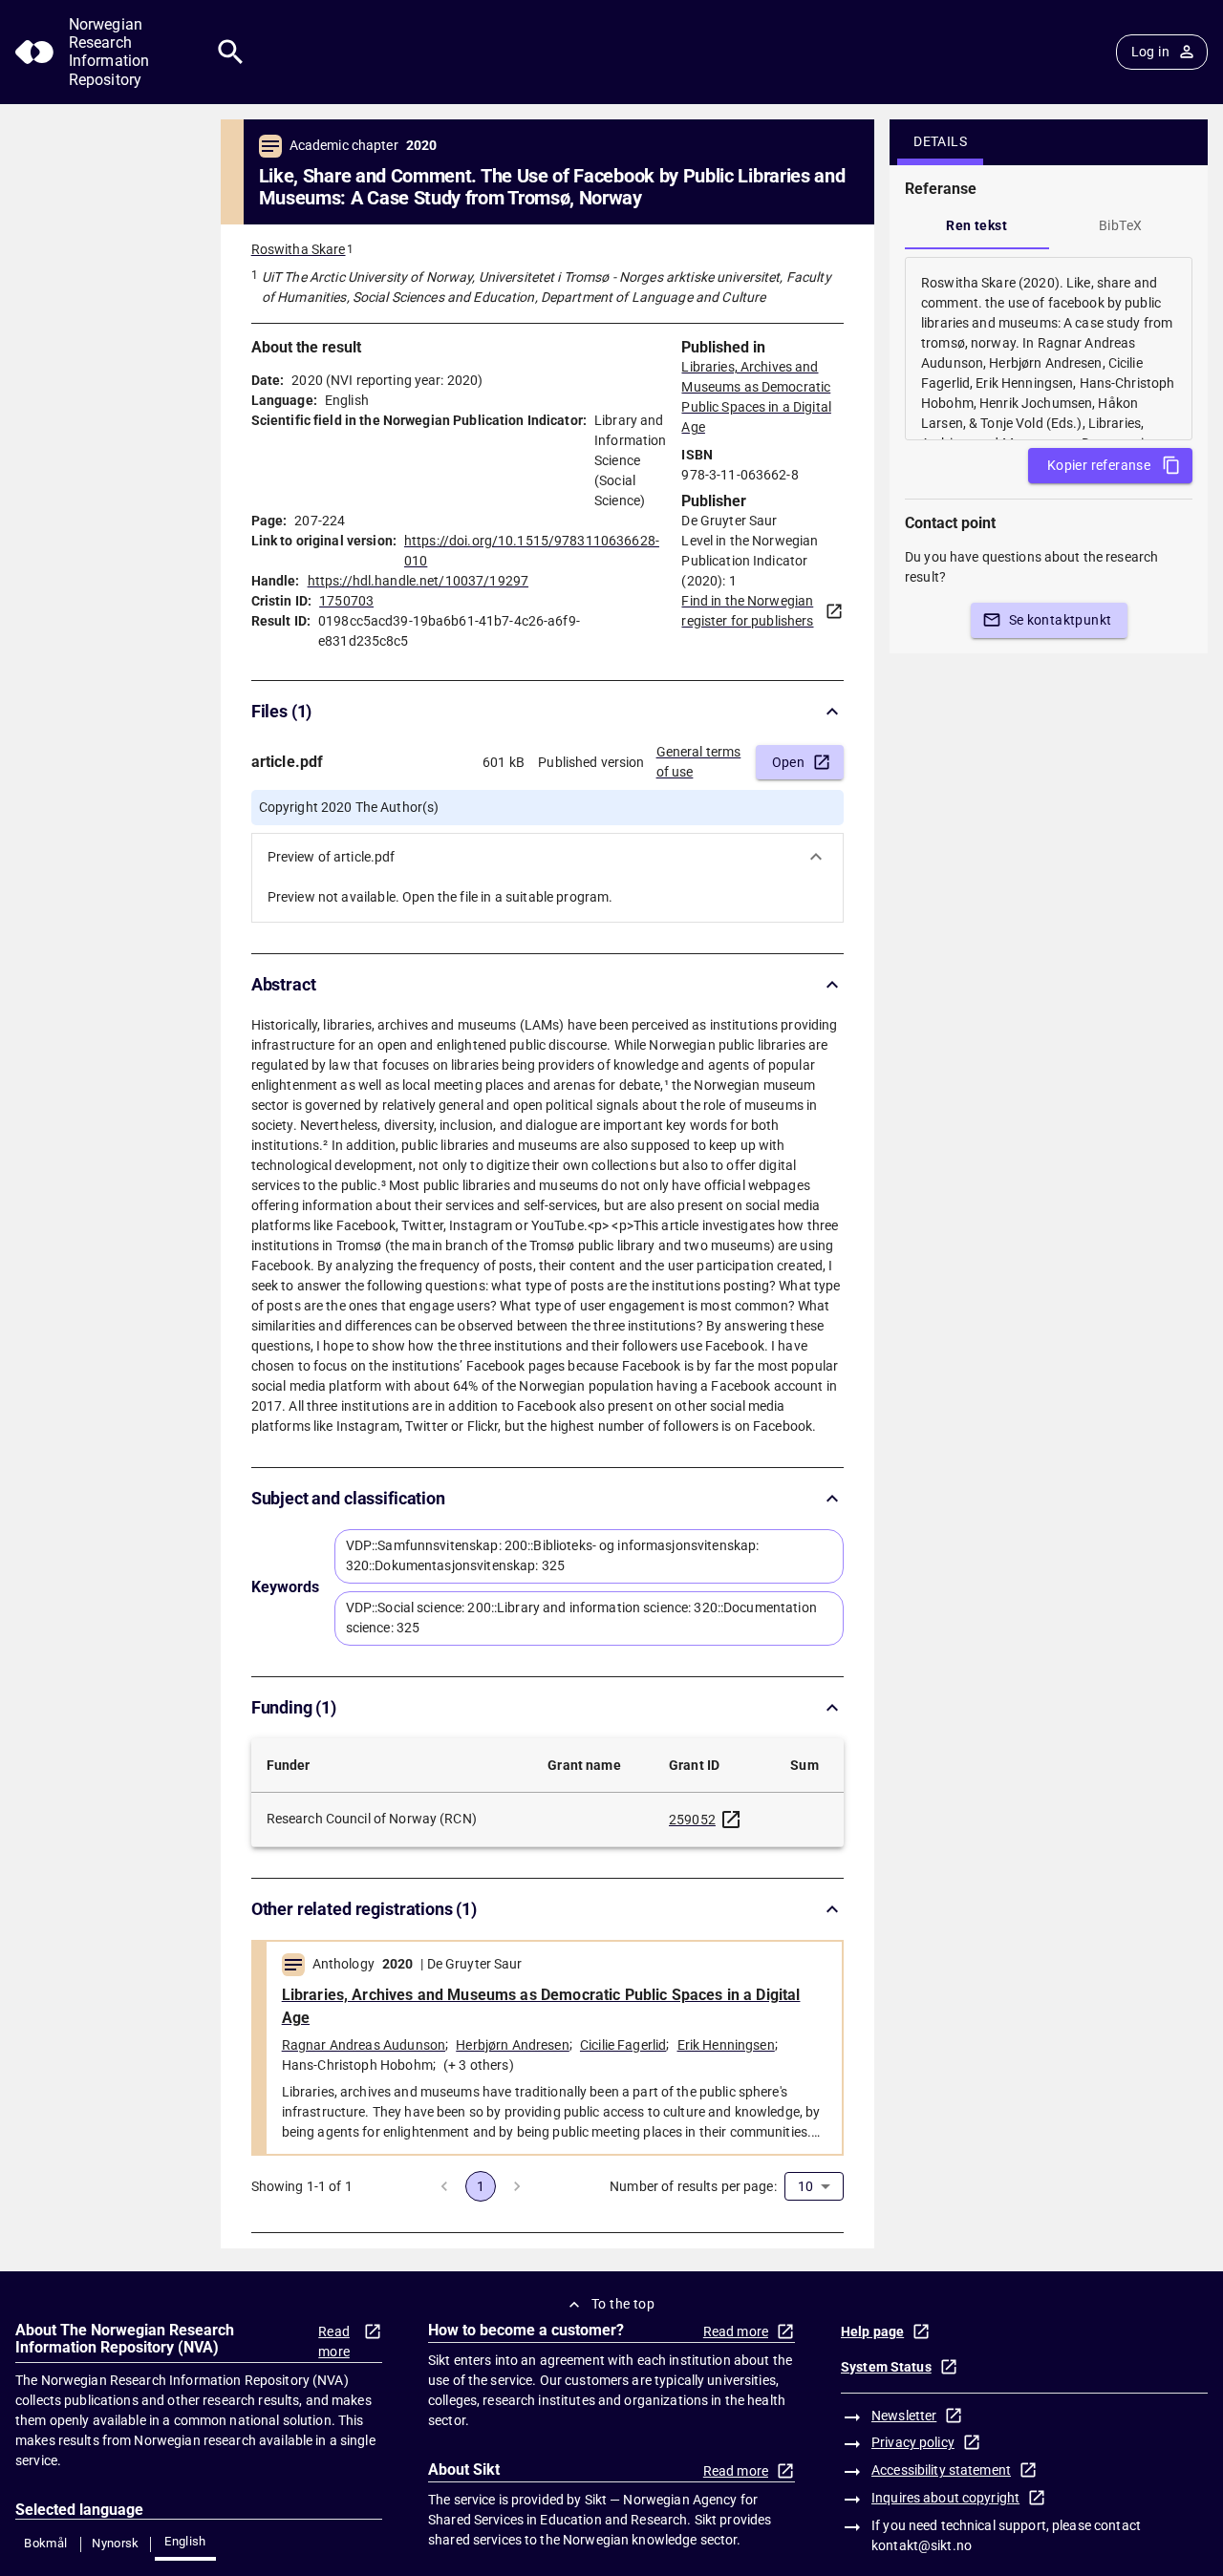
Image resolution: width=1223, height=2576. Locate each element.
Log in (1150, 52)
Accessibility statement (941, 2470)
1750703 (346, 601)
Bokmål (45, 2543)
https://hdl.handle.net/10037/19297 (418, 581)
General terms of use (699, 762)
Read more (334, 2342)
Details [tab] (940, 141)
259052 (692, 1820)
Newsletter (904, 2416)
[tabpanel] (1049, 349)
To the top (623, 2304)
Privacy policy (913, 2442)
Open (789, 762)
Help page (872, 2331)
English (185, 2541)
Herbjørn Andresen (513, 2045)
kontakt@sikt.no (922, 2545)
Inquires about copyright (945, 2498)
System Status (886, 2367)
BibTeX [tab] (1120, 225)
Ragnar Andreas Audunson (364, 2045)
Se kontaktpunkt (1061, 620)
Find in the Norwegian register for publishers (747, 611)
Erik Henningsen (726, 2045)
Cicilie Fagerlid (623, 2045)
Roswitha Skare (299, 249)
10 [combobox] (805, 2186)
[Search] (231, 52)
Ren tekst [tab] (976, 225)
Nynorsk (116, 2543)
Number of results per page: (693, 2186)
